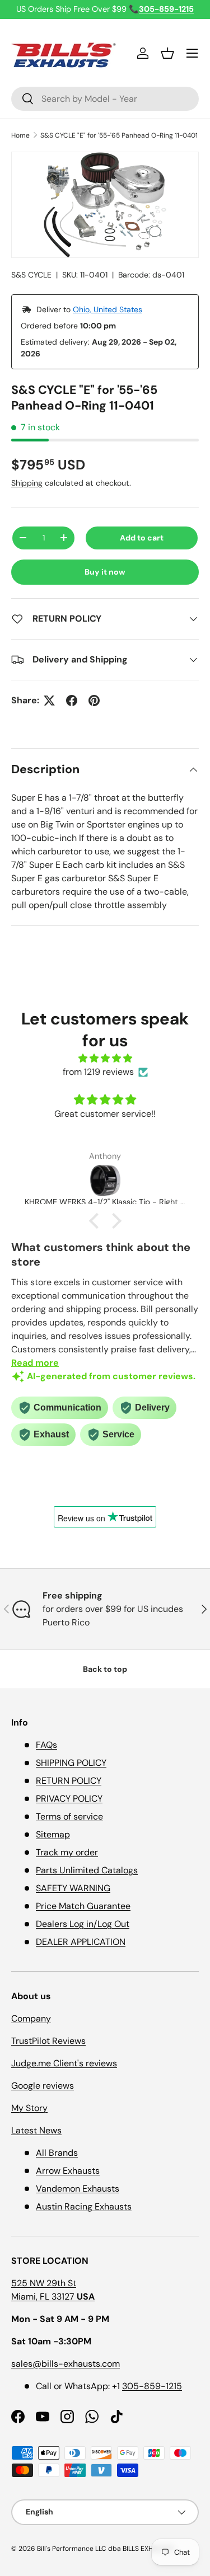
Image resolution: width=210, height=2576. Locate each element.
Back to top (105, 1669)
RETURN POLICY (69, 1781)
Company (31, 2018)
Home (20, 135)
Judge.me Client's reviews (64, 2063)
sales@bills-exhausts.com (66, 2364)
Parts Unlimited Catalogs (87, 1870)
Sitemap (53, 1834)
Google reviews (43, 2086)
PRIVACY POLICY (69, 1799)
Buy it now (105, 572)
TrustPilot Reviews (48, 2041)
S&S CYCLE (31, 275)
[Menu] (192, 53)
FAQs (46, 1745)
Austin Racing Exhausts (84, 2206)
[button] (167, 53)
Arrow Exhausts (68, 2171)
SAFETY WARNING (73, 1888)
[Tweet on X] (49, 701)
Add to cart (142, 538)
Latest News (36, 2130)
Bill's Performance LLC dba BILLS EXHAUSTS (105, 2549)
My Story (29, 2108)
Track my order (67, 1852)
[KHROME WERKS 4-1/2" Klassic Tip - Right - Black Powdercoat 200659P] (105, 1181)
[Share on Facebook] (72, 701)
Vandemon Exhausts (78, 2189)
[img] (105, 1058)
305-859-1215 (152, 2386)
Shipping (27, 483)
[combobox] (105, 99)
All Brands (57, 2153)
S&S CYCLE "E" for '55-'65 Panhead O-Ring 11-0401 (119, 135)
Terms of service (69, 1816)
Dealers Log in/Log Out (83, 1924)
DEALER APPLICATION (81, 1942)
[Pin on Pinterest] (94, 701)
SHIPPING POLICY (71, 1763)
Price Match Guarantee (83, 1906)
